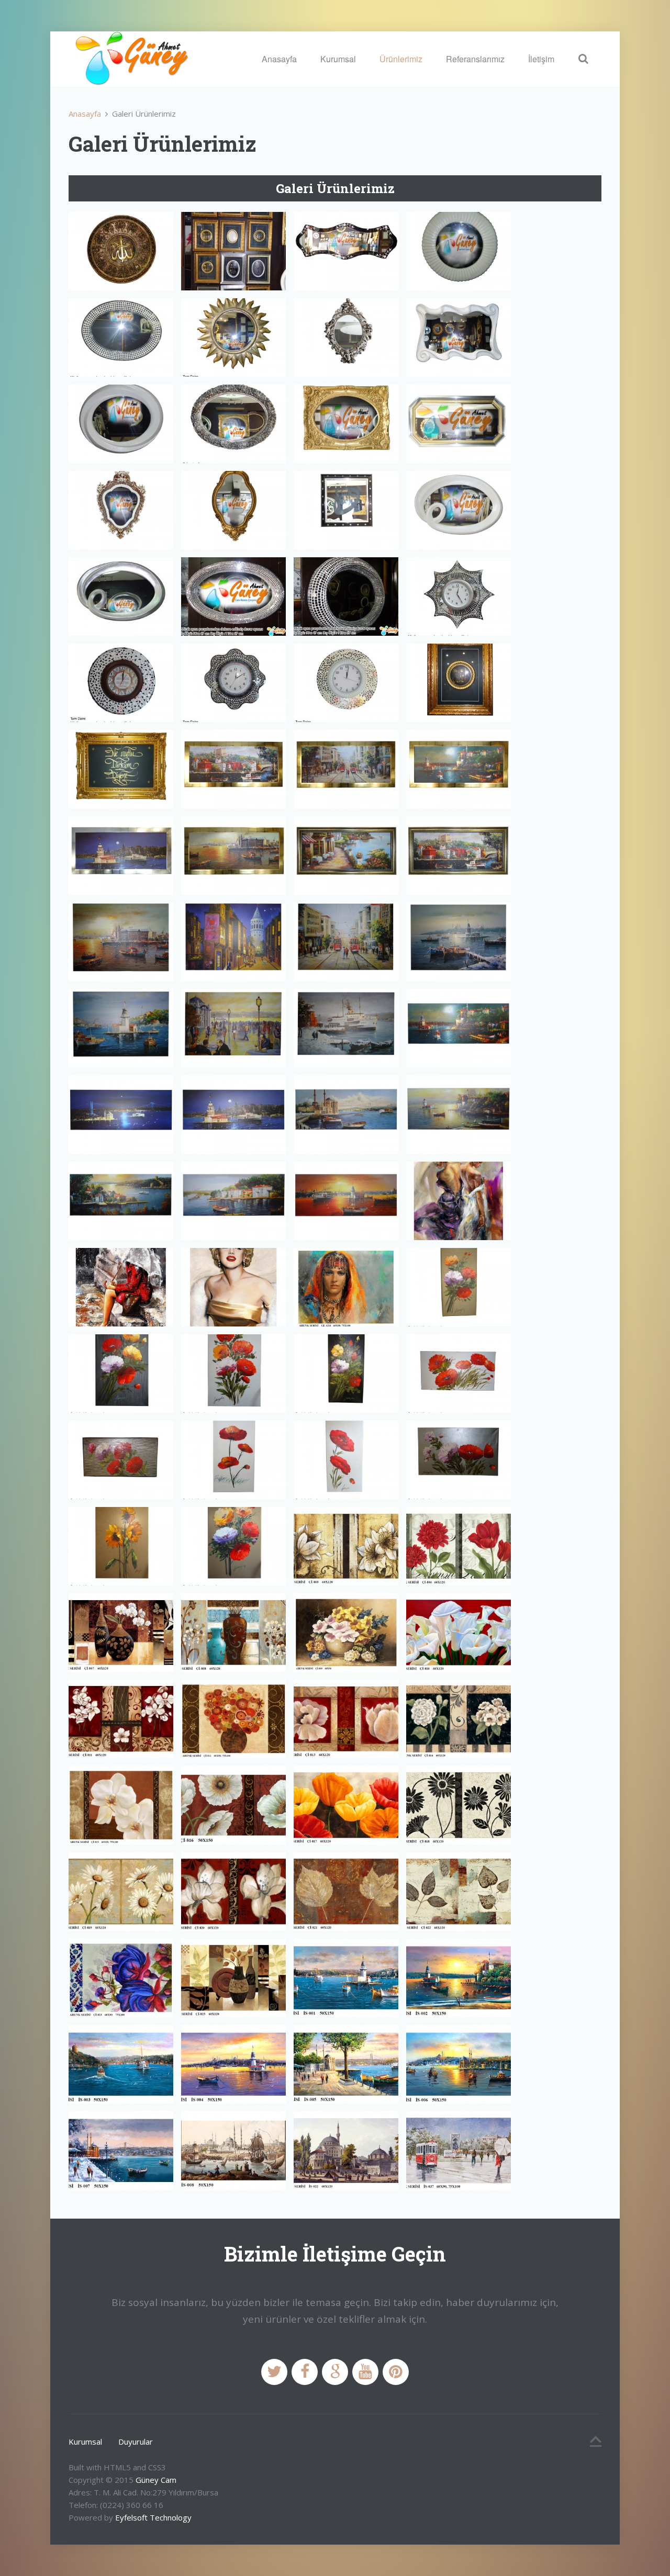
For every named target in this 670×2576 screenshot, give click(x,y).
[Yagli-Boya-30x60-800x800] (459, 1287)
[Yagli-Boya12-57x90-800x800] (233, 1374)
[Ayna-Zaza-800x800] (459, 510)
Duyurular (136, 2442)
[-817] (346, 1805)
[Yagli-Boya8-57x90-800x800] (121, 1546)
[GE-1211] (346, 1287)
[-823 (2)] (121, 1978)
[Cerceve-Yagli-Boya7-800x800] (459, 856)
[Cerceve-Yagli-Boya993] (233, 1201)
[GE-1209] (121, 1287)
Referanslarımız (475, 59)
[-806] (459, 1546)
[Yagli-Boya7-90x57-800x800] (459, 1460)
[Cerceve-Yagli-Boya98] (233, 1115)
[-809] (346, 1633)
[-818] (459, 1805)
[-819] (121, 1892)
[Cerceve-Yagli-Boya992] (121, 1201)
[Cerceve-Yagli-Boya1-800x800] (233, 769)
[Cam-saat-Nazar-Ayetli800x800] (121, 683)
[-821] (346, 1892)
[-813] (346, 1719)
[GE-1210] (233, 1287)
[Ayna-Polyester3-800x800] (121, 424)
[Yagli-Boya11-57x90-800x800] (121, 1374)
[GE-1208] (459, 1201)
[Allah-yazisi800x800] (121, 251)
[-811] (121, 1719)
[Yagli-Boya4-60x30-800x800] (121, 1460)
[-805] (346, 1546)
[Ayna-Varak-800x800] (233, 510)
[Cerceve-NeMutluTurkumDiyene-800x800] (121, 769)
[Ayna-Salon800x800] (459, 424)
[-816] (233, 1805)
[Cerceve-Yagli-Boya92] (459, 942)
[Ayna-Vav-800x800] (346, 510)
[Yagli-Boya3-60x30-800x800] (459, 1374)
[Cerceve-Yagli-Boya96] (459, 1028)
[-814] (459, 1719)
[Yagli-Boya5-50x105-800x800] (233, 1460)
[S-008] (233, 2151)
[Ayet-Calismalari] (233, 251)
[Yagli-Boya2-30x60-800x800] (346, 1374)
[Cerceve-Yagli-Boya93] (121, 1028)
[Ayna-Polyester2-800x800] (459, 338)
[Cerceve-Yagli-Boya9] (233, 942)
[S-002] (459, 1978)
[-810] (459, 1633)
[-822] (459, 1892)
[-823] (233, 1978)
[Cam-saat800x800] (346, 683)
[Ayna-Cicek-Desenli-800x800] (346, 251)
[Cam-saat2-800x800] (233, 683)
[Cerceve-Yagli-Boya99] (346, 1115)
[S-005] (346, 2064)
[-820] (233, 1892)
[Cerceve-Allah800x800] (459, 683)
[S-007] (121, 2151)
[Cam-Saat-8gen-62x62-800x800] (459, 597)
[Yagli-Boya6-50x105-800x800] (346, 1460)
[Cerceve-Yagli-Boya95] (346, 1028)
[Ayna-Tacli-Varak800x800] (121, 510)
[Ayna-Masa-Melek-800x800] (346, 338)
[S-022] (346, 2151)
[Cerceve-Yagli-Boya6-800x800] (346, 856)
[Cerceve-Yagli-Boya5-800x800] (233, 856)
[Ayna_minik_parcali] (233, 597)
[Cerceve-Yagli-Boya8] (121, 942)
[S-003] (121, 2064)
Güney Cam (156, 2480)
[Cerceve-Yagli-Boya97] (121, 1115)
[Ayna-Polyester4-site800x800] (233, 424)
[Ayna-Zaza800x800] (121, 597)
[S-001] (346, 1978)
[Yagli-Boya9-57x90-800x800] (233, 1546)
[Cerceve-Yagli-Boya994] (346, 1201)
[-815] (121, 1805)
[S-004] (233, 2064)
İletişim (541, 59)
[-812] (233, 1719)
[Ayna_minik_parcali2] (346, 597)
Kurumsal (338, 59)
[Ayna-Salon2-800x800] (346, 424)
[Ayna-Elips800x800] (121, 338)
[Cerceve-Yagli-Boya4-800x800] (121, 856)
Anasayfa (279, 59)
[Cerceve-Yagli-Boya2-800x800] (346, 769)
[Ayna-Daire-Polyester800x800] (459, 251)
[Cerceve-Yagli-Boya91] (346, 942)
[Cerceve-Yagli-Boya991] (459, 1115)
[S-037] (459, 2151)
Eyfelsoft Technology (153, 2517)
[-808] (233, 1633)
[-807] (121, 1633)
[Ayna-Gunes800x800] (233, 338)
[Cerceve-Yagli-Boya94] (233, 1028)
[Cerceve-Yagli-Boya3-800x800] (459, 769)
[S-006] (459, 2064)
